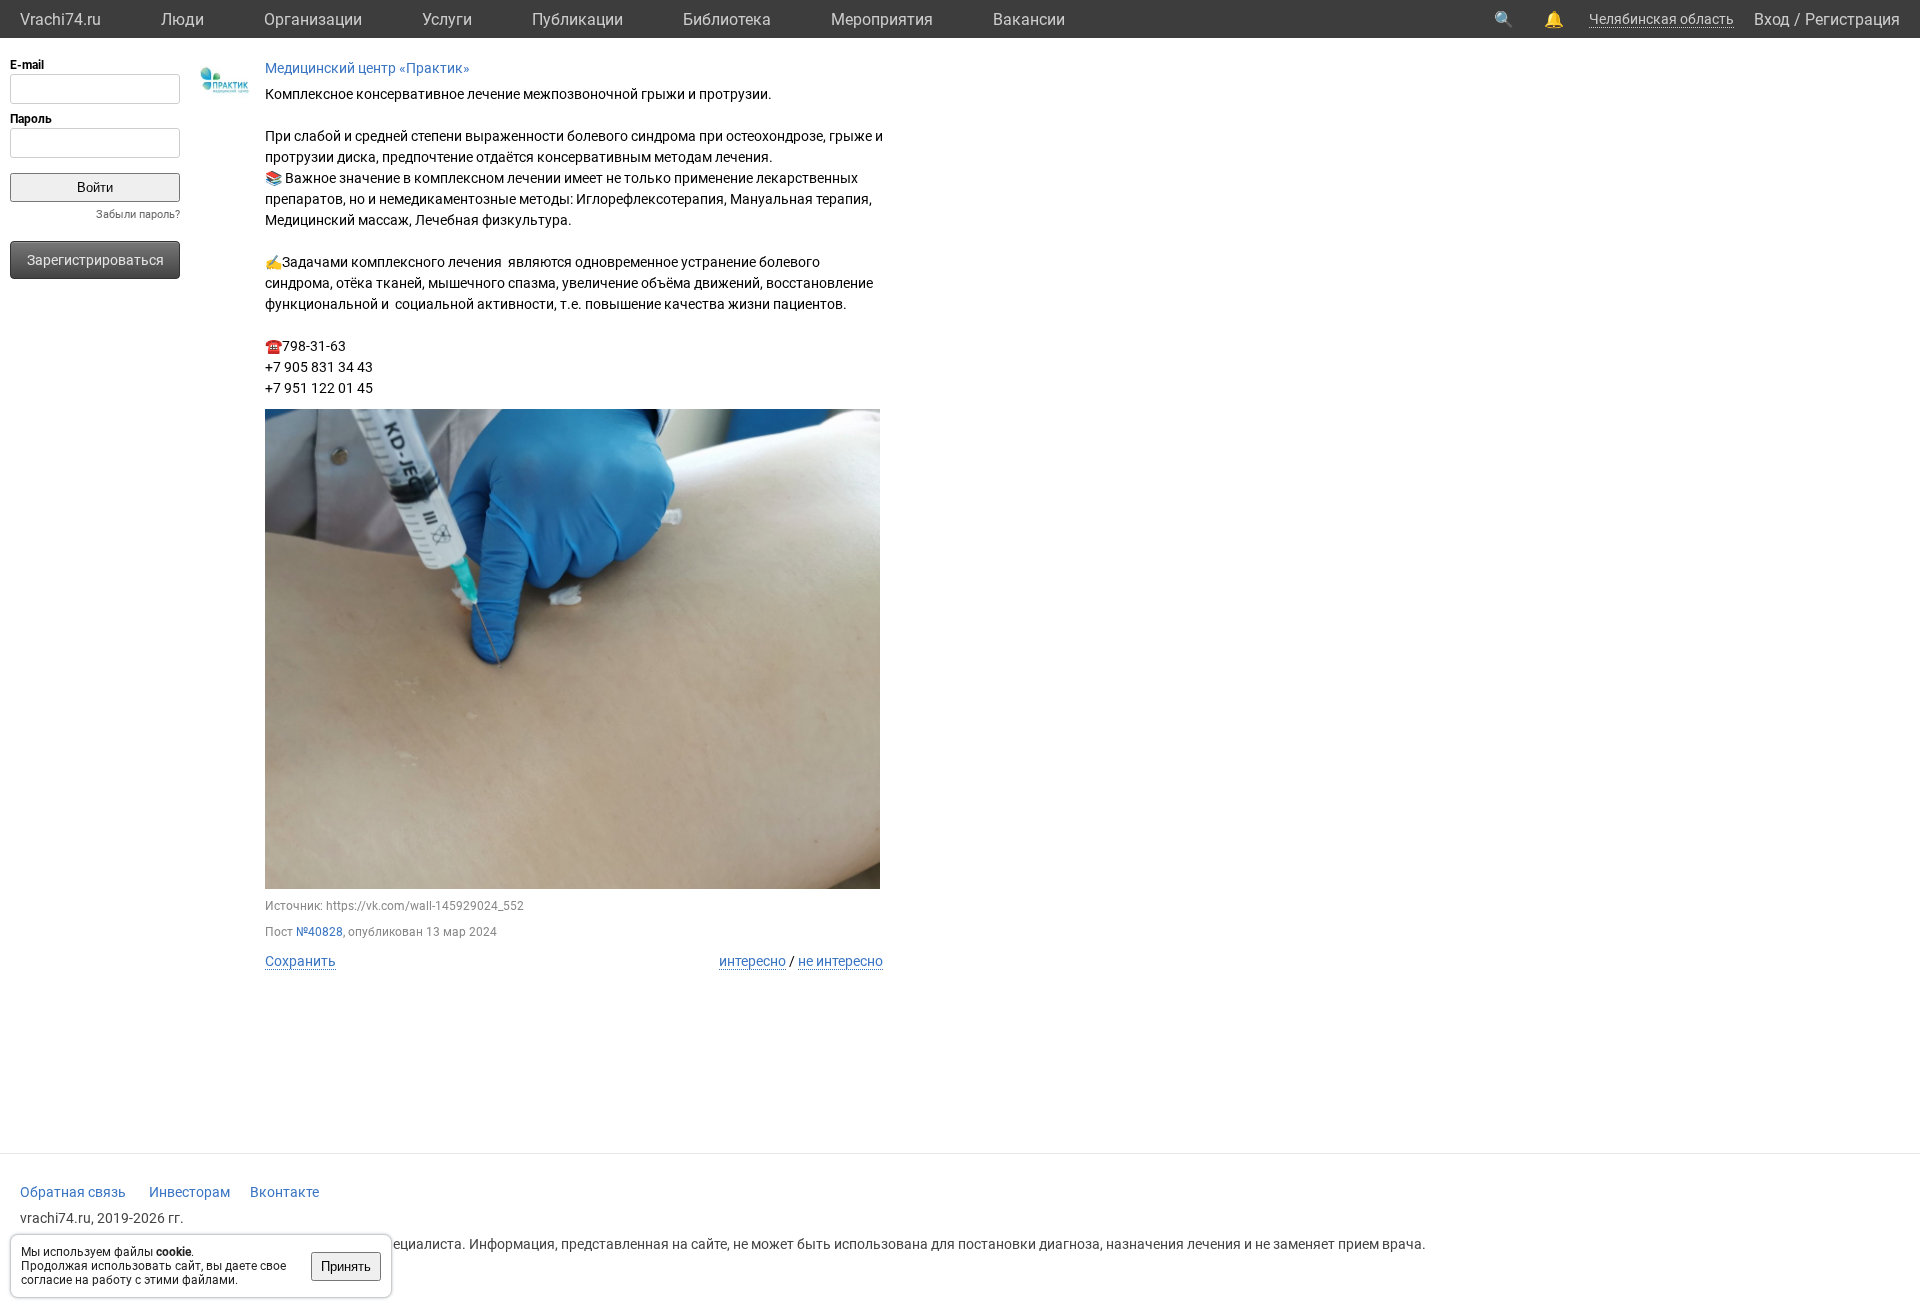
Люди (182, 19)
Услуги (447, 19)
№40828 (319, 932)
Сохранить (300, 961)
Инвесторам (189, 1192)
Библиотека (727, 19)
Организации (313, 19)
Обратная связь (73, 1192)
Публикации (577, 19)
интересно (752, 961)
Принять (346, 1266)
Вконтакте (284, 1192)
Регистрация (1852, 19)
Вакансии (1029, 19)
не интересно (840, 961)
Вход (1772, 19)
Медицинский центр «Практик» (367, 68)
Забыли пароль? (138, 214)
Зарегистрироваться (95, 260)
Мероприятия (882, 19)
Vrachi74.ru (60, 19)
